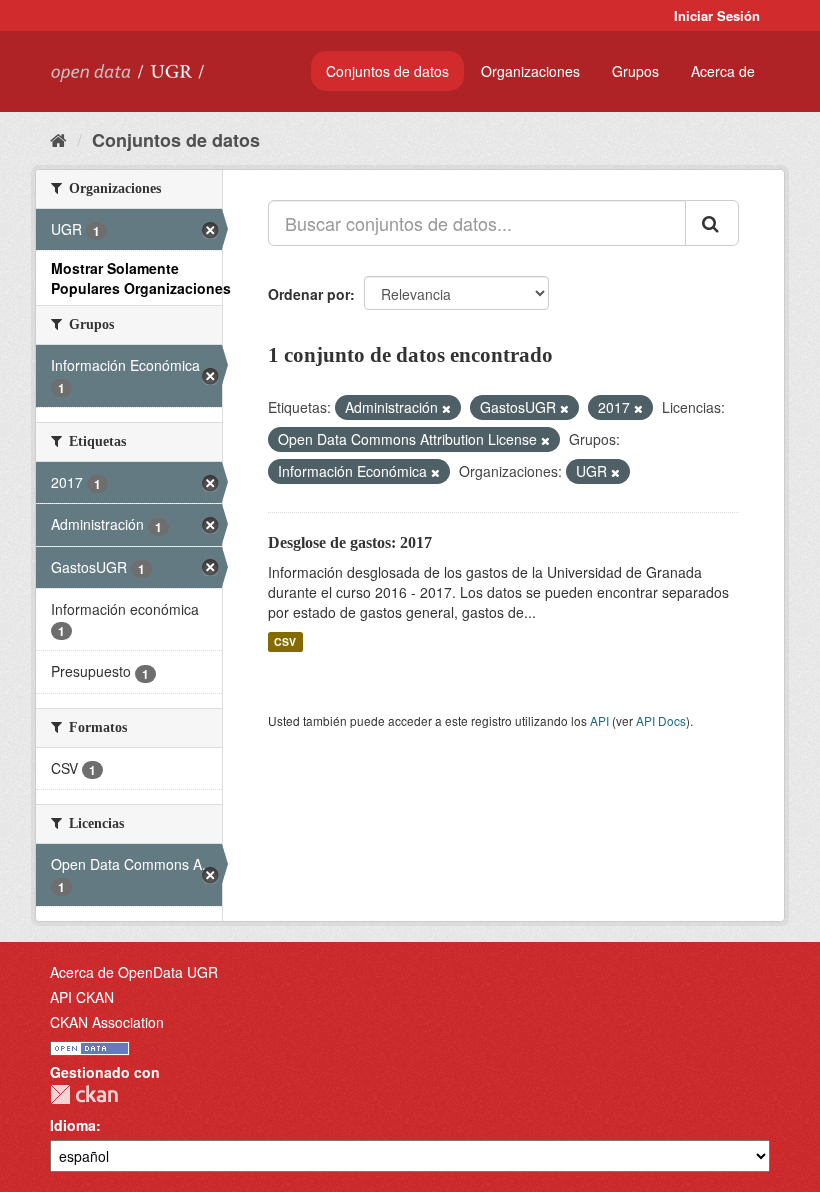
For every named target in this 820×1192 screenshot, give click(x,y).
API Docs (661, 720)
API (599, 720)
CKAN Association (107, 1022)
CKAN (84, 1094)
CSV (285, 641)
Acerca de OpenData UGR (134, 972)
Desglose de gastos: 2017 (350, 542)
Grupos (635, 71)
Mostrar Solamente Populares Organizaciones (141, 278)
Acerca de (723, 71)
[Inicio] (58, 139)
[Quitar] (446, 408)
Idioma (73, 1125)
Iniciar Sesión (717, 15)
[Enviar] (712, 223)
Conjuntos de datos (387, 71)
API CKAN (82, 997)
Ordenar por (309, 294)
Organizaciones (530, 71)
